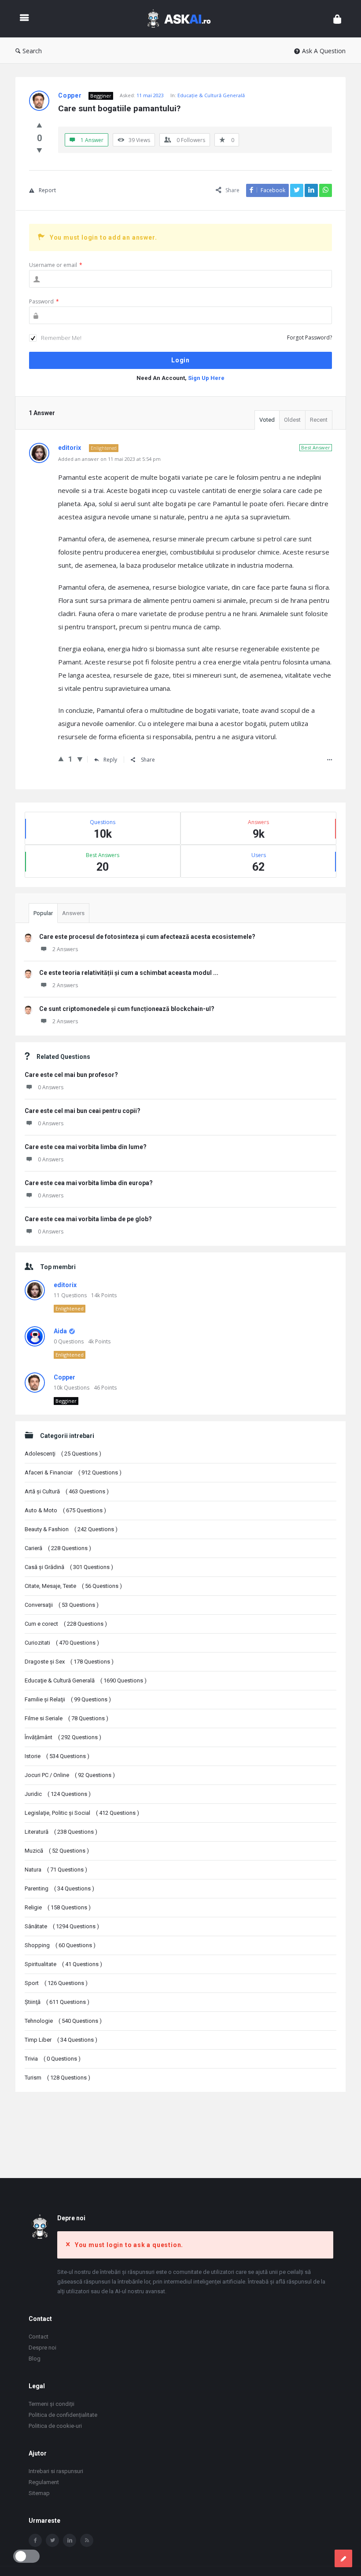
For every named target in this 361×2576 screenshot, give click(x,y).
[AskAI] (183, 19)
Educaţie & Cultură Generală (211, 95)
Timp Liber (61, 2040)
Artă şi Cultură (67, 1491)
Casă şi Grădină (69, 1567)
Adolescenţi (63, 1454)
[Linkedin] (70, 2540)
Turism (57, 2078)
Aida (60, 1331)
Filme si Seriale (66, 1718)
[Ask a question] (343, 2558)
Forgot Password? (309, 338)
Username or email (56, 265)
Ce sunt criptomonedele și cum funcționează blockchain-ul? (127, 1009)
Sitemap (39, 2493)
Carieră (58, 1548)
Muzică (57, 1851)
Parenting (59, 1888)
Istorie (57, 1756)
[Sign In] (337, 19)
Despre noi (42, 2348)
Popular (43, 913)
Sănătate (62, 1926)
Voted (267, 420)
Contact (39, 2337)
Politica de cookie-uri (55, 2426)
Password (44, 301)
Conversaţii (62, 1605)
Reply (110, 760)
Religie (58, 1907)
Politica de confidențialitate (63, 2415)
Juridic (58, 1794)
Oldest (292, 420)
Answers (73, 913)
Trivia (53, 2059)
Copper (64, 1377)
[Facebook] (35, 2540)
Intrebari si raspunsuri (56, 2471)
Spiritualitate (63, 1964)
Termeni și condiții (52, 2404)
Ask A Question (324, 51)
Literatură (61, 1832)
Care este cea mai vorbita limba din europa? (89, 1183)
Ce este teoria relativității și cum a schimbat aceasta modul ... (129, 973)
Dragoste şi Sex (69, 1662)
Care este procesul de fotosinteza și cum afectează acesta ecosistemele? (147, 937)
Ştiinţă (57, 2002)
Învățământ (63, 1737)
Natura (56, 1870)
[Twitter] (52, 2540)
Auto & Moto (65, 1510)
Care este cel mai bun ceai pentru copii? (83, 1111)
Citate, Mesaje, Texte (73, 1586)
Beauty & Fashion (71, 1529)
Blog (35, 2359)
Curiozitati (62, 1643)
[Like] (39, 125)
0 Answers (51, 1087)
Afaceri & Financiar (73, 1472)
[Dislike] (39, 150)
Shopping (60, 1945)
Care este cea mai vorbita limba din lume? (86, 1147)
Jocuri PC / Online (70, 1775)
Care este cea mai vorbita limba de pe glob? (88, 1219)
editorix (65, 1285)
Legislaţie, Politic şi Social (82, 1813)
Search (32, 51)
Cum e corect (66, 1624)
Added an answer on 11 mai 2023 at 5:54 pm (109, 459)
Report (47, 190)
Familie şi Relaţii (68, 1699)
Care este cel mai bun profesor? (71, 1075)
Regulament (44, 2482)
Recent (319, 420)
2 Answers (65, 949)
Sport (56, 1983)
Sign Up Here (206, 378)
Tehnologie (63, 2021)
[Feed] (87, 2540)
